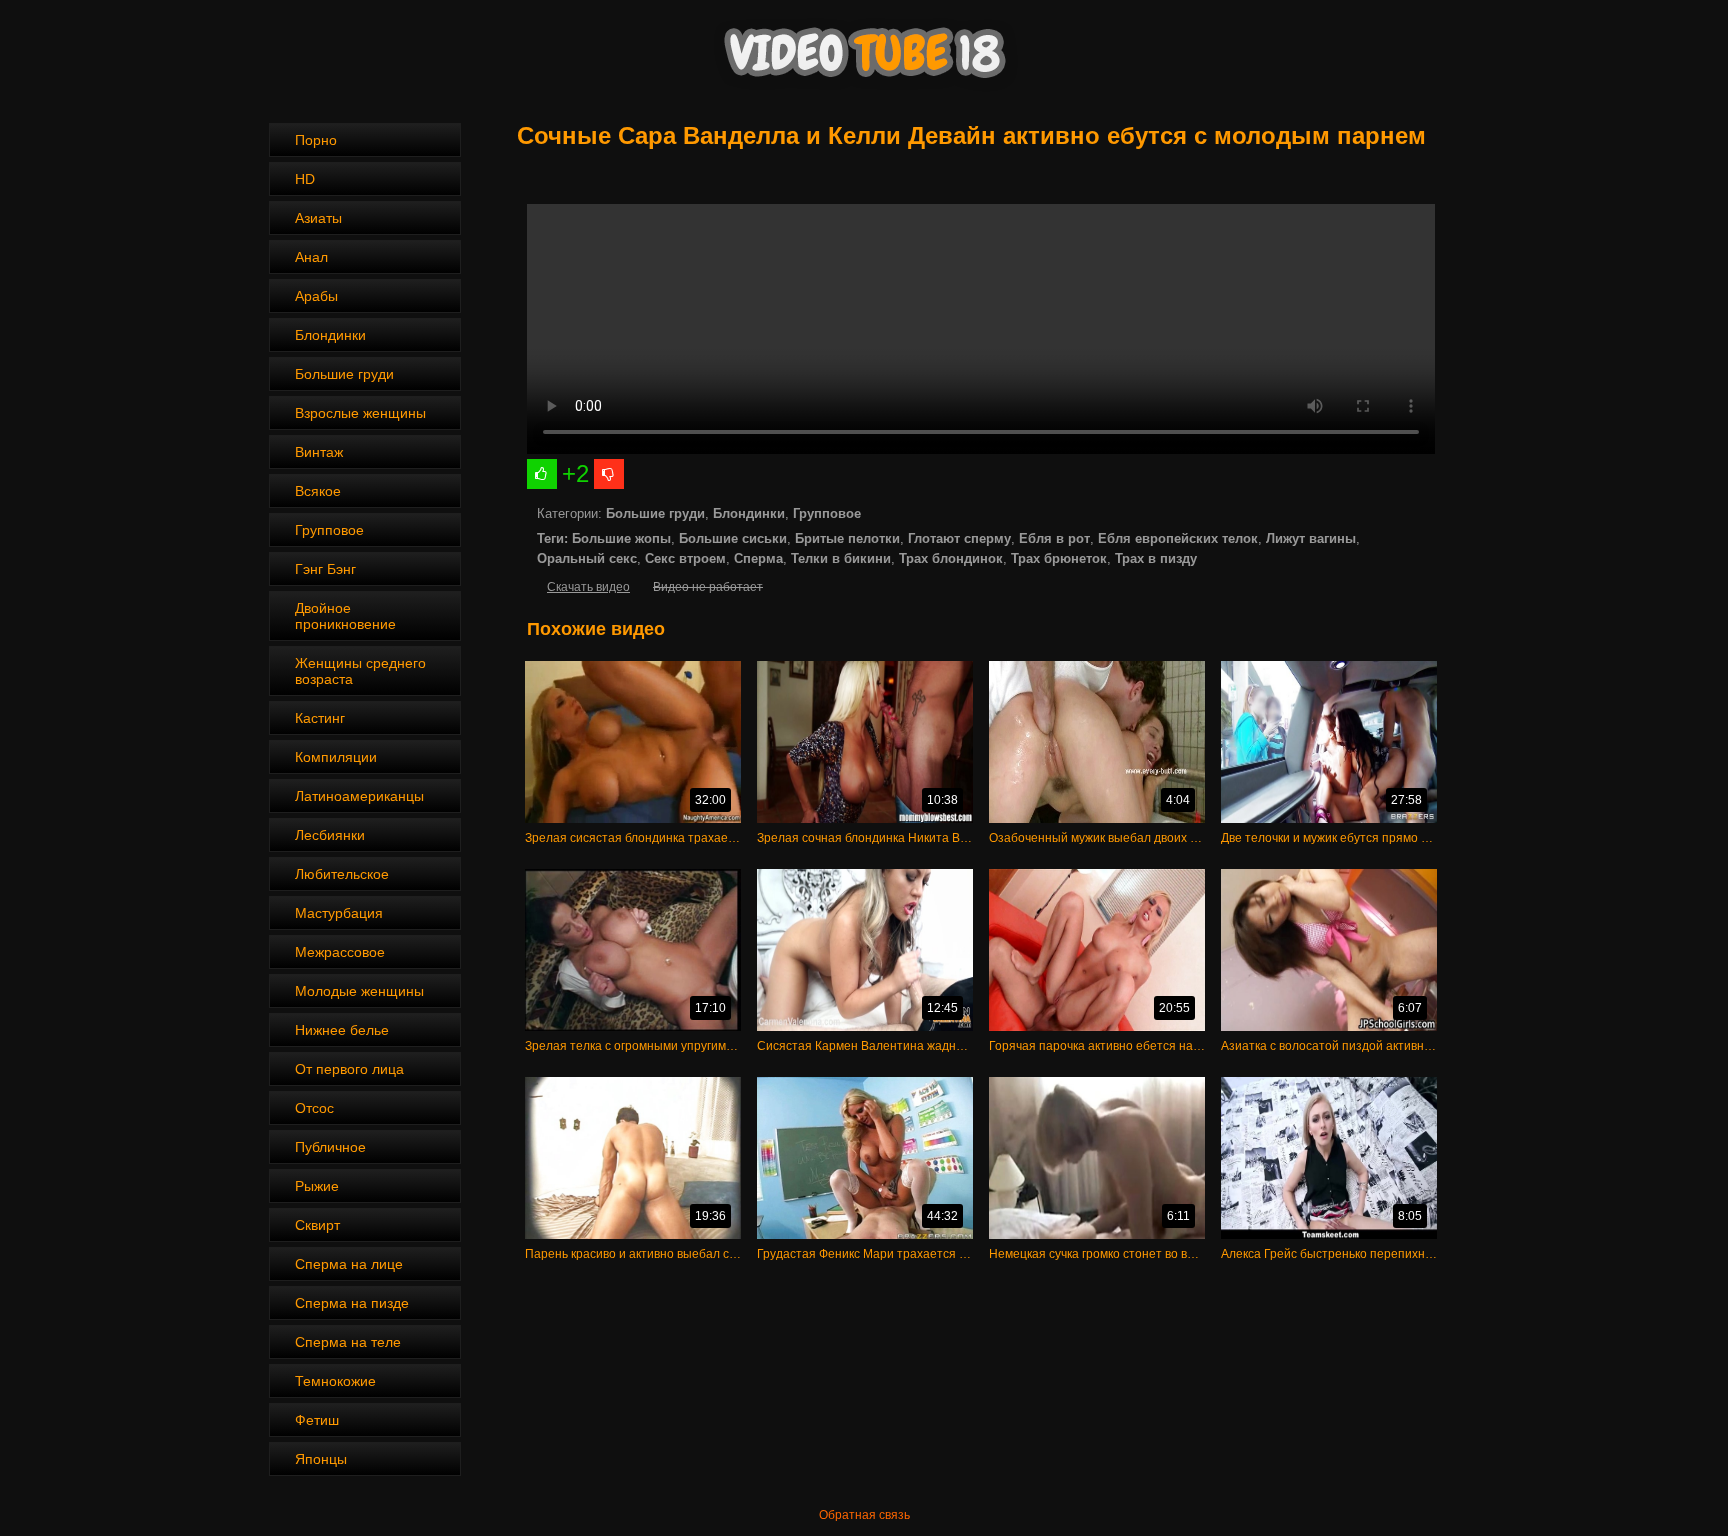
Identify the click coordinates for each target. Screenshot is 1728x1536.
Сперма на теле (348, 1342)
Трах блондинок (951, 558)
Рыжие (317, 1186)
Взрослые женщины (360, 413)
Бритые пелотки (847, 538)
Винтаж (319, 452)
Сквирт (317, 1225)
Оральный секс (587, 558)
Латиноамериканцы (359, 796)
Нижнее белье (342, 1030)
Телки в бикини (841, 558)
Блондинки (330, 335)
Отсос (314, 1108)
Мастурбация (339, 913)
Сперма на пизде (352, 1303)
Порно (316, 140)
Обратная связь (864, 1515)
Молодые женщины (359, 991)
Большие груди (344, 374)
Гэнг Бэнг (325, 569)
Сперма (758, 558)
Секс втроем (685, 558)
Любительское (342, 874)
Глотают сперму (959, 538)
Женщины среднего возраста (360, 671)
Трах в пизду (1156, 558)
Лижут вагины (1311, 538)
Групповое (329, 530)
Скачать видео (588, 587)
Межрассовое (340, 952)
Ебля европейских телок (1178, 538)
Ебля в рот (1054, 538)
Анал (311, 257)
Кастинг (320, 718)
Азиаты (318, 218)
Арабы (316, 296)
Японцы (321, 1459)
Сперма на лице (349, 1264)
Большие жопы (621, 538)
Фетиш (317, 1420)
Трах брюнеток (1059, 558)
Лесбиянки (330, 835)
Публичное (330, 1147)
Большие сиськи (733, 538)
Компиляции (336, 757)
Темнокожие (335, 1381)
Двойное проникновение (345, 616)
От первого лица (349, 1069)
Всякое (318, 491)
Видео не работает (708, 587)
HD (305, 179)
